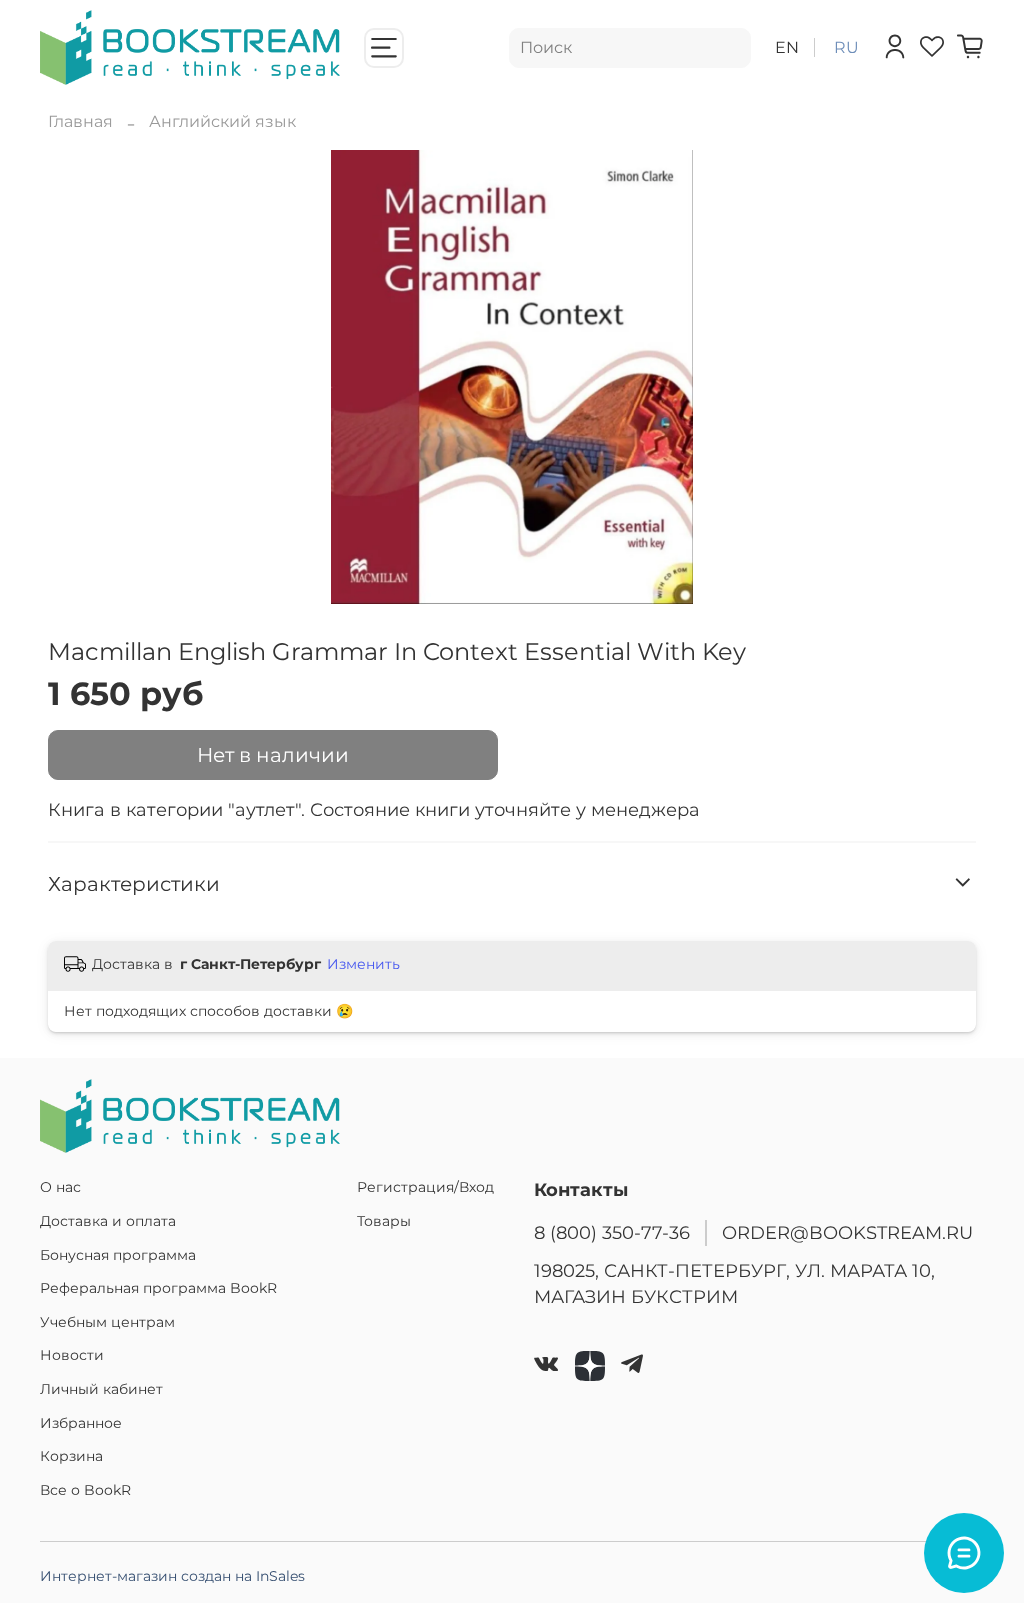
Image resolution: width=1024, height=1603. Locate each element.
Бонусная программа (118, 1255)
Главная (80, 121)
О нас (60, 1187)
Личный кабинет (101, 1389)
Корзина (71, 1456)
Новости (72, 1355)
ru (846, 47)
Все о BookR (85, 1490)
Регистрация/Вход (425, 1187)
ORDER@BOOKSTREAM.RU (847, 1232)
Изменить (363, 964)
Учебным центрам (107, 1322)
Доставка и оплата (108, 1221)
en (787, 47)
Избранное (81, 1423)
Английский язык (222, 121)
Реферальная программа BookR (158, 1288)
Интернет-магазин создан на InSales (172, 1576)
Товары (384, 1221)
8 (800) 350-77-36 (612, 1232)
